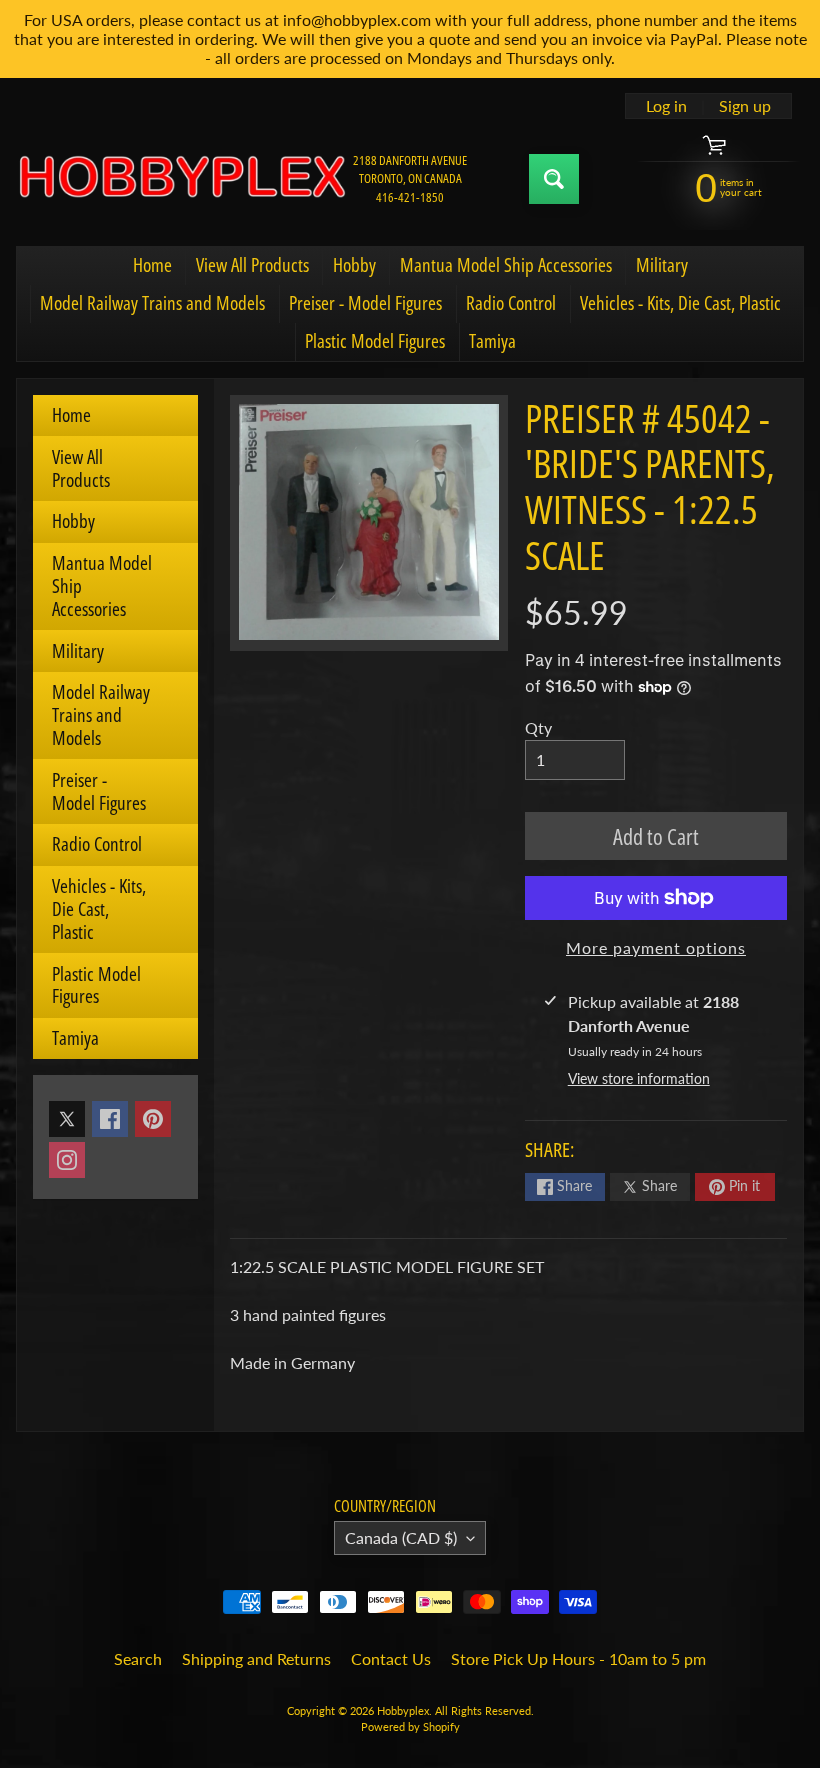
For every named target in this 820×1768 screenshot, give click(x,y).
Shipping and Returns (256, 1658)
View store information (639, 1078)
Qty (538, 727)
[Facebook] (110, 1119)
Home (152, 265)
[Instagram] (67, 1160)
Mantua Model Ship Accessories (506, 265)
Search (138, 1658)
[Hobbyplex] (181, 178)
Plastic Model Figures (375, 341)
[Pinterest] (153, 1119)
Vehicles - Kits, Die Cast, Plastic (680, 303)
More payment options (656, 947)
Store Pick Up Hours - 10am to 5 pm (578, 1658)
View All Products (252, 265)
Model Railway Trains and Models (152, 303)
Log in (666, 106)
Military (662, 265)
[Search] (554, 179)
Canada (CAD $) (401, 1537)
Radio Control (511, 303)
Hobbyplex (403, 1710)
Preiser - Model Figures (365, 303)
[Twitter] (67, 1119)
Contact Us (391, 1658)
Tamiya (492, 341)
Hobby (354, 265)
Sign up (745, 106)
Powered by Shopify (410, 1726)
